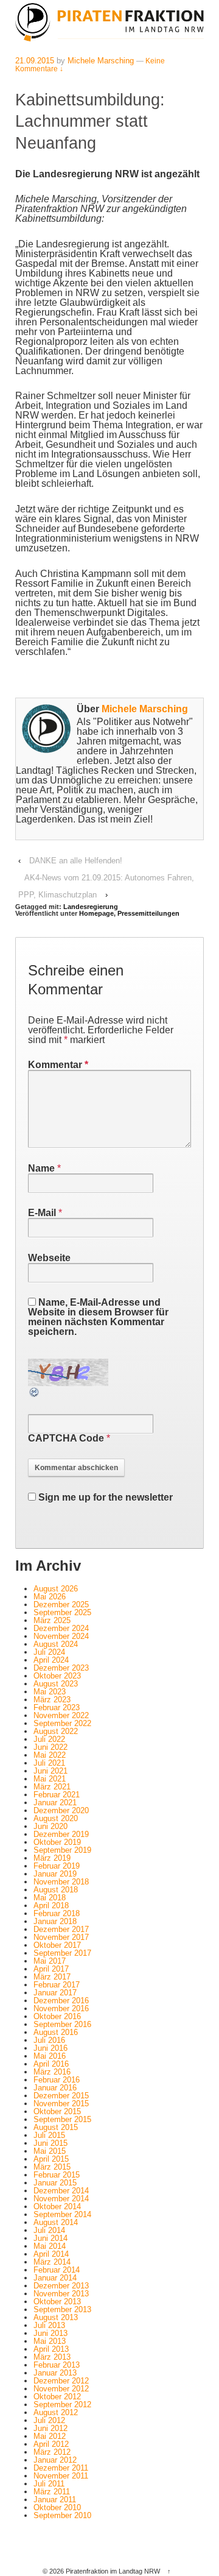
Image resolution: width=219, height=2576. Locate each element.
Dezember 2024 (61, 1628)
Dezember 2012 (61, 2381)
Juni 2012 (50, 2428)
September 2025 (62, 1612)
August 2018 (56, 1890)
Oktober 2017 (57, 1945)
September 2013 (62, 2309)
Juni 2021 (50, 1771)
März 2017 (52, 1977)
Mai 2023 (50, 1692)
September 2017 (62, 1953)
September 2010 (62, 2515)
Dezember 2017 (61, 1929)
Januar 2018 (55, 1921)
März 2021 (52, 1787)
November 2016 (61, 2008)
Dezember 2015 (61, 2096)
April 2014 (51, 2254)
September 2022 (62, 1723)
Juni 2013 (50, 2333)
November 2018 (61, 1882)
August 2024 (56, 1644)
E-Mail (42, 1213)
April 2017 (51, 1969)
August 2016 (56, 2032)
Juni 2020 (50, 1826)
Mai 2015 (50, 2151)
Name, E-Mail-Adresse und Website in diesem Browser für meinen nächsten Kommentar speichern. (98, 1317)
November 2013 (61, 2294)
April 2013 (51, 2349)
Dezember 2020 (61, 1810)
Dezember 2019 (61, 1834)
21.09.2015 (35, 61)
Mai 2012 (50, 2436)
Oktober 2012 (57, 2397)
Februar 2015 (57, 2175)
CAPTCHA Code (66, 1438)
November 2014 (61, 2199)
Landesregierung (91, 907)
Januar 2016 (55, 2088)
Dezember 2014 (61, 2191)
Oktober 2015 (57, 2111)
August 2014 (56, 2222)
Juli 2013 (49, 2325)
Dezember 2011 (61, 2468)
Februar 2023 (57, 1707)
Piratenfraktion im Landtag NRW (113, 2571)
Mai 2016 (50, 2056)
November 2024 (61, 1636)
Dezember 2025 (61, 1605)
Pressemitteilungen (148, 913)
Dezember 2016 (61, 2001)
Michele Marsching (101, 61)
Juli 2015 (49, 2135)
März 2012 (52, 2452)
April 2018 (51, 1905)
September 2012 (62, 2404)
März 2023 (52, 1700)
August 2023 (56, 1684)
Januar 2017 (55, 1993)
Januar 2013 (55, 2373)
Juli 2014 (49, 2230)
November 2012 (61, 2389)
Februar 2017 (57, 1985)
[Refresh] (35, 1393)
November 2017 (61, 1937)
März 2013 (52, 2357)
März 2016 (52, 2072)
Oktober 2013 (57, 2302)
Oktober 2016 (57, 2016)
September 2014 (62, 2214)
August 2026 (56, 1589)
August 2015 (56, 2127)
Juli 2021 (49, 1763)
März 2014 (52, 2262)
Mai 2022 (50, 1755)
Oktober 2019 (57, 1842)
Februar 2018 (57, 1913)
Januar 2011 (55, 2500)
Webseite (49, 1258)
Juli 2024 (49, 1652)
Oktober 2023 (57, 1676)
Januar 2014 (55, 2278)
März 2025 (52, 1620)
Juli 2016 (49, 2040)
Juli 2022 (49, 1739)
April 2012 (51, 2444)
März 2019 (52, 1858)
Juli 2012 (49, 2420)
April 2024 (51, 1660)
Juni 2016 (50, 2048)
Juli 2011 (49, 2484)
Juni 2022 (50, 1747)
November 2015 (61, 2104)
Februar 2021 (57, 1795)
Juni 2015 (50, 2143)
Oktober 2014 (57, 2206)
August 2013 (56, 2317)
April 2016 (51, 2064)
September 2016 (62, 2024)
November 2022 (61, 1715)
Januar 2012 (55, 2460)
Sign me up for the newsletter (104, 1497)
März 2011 (52, 2492)
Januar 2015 (55, 2183)
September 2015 (62, 2119)
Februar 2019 (57, 1866)
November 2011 (61, 2476)
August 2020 (56, 1818)
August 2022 (56, 1731)
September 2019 (62, 1850)
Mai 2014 (50, 2246)
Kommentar (58, 1065)
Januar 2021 (55, 1803)
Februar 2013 (57, 2365)
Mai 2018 (50, 1898)
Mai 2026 (50, 1597)
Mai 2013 (50, 2341)
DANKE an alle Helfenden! (76, 861)
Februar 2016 (57, 2080)
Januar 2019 (55, 1874)
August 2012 (56, 2412)
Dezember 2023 (61, 1668)
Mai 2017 (50, 1961)
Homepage (96, 913)
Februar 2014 (57, 2270)
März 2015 (52, 2167)
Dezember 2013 (61, 2286)
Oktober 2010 (57, 2507)
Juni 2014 (50, 2238)
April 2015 (51, 2159)
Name (41, 1168)
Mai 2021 (50, 1779)
